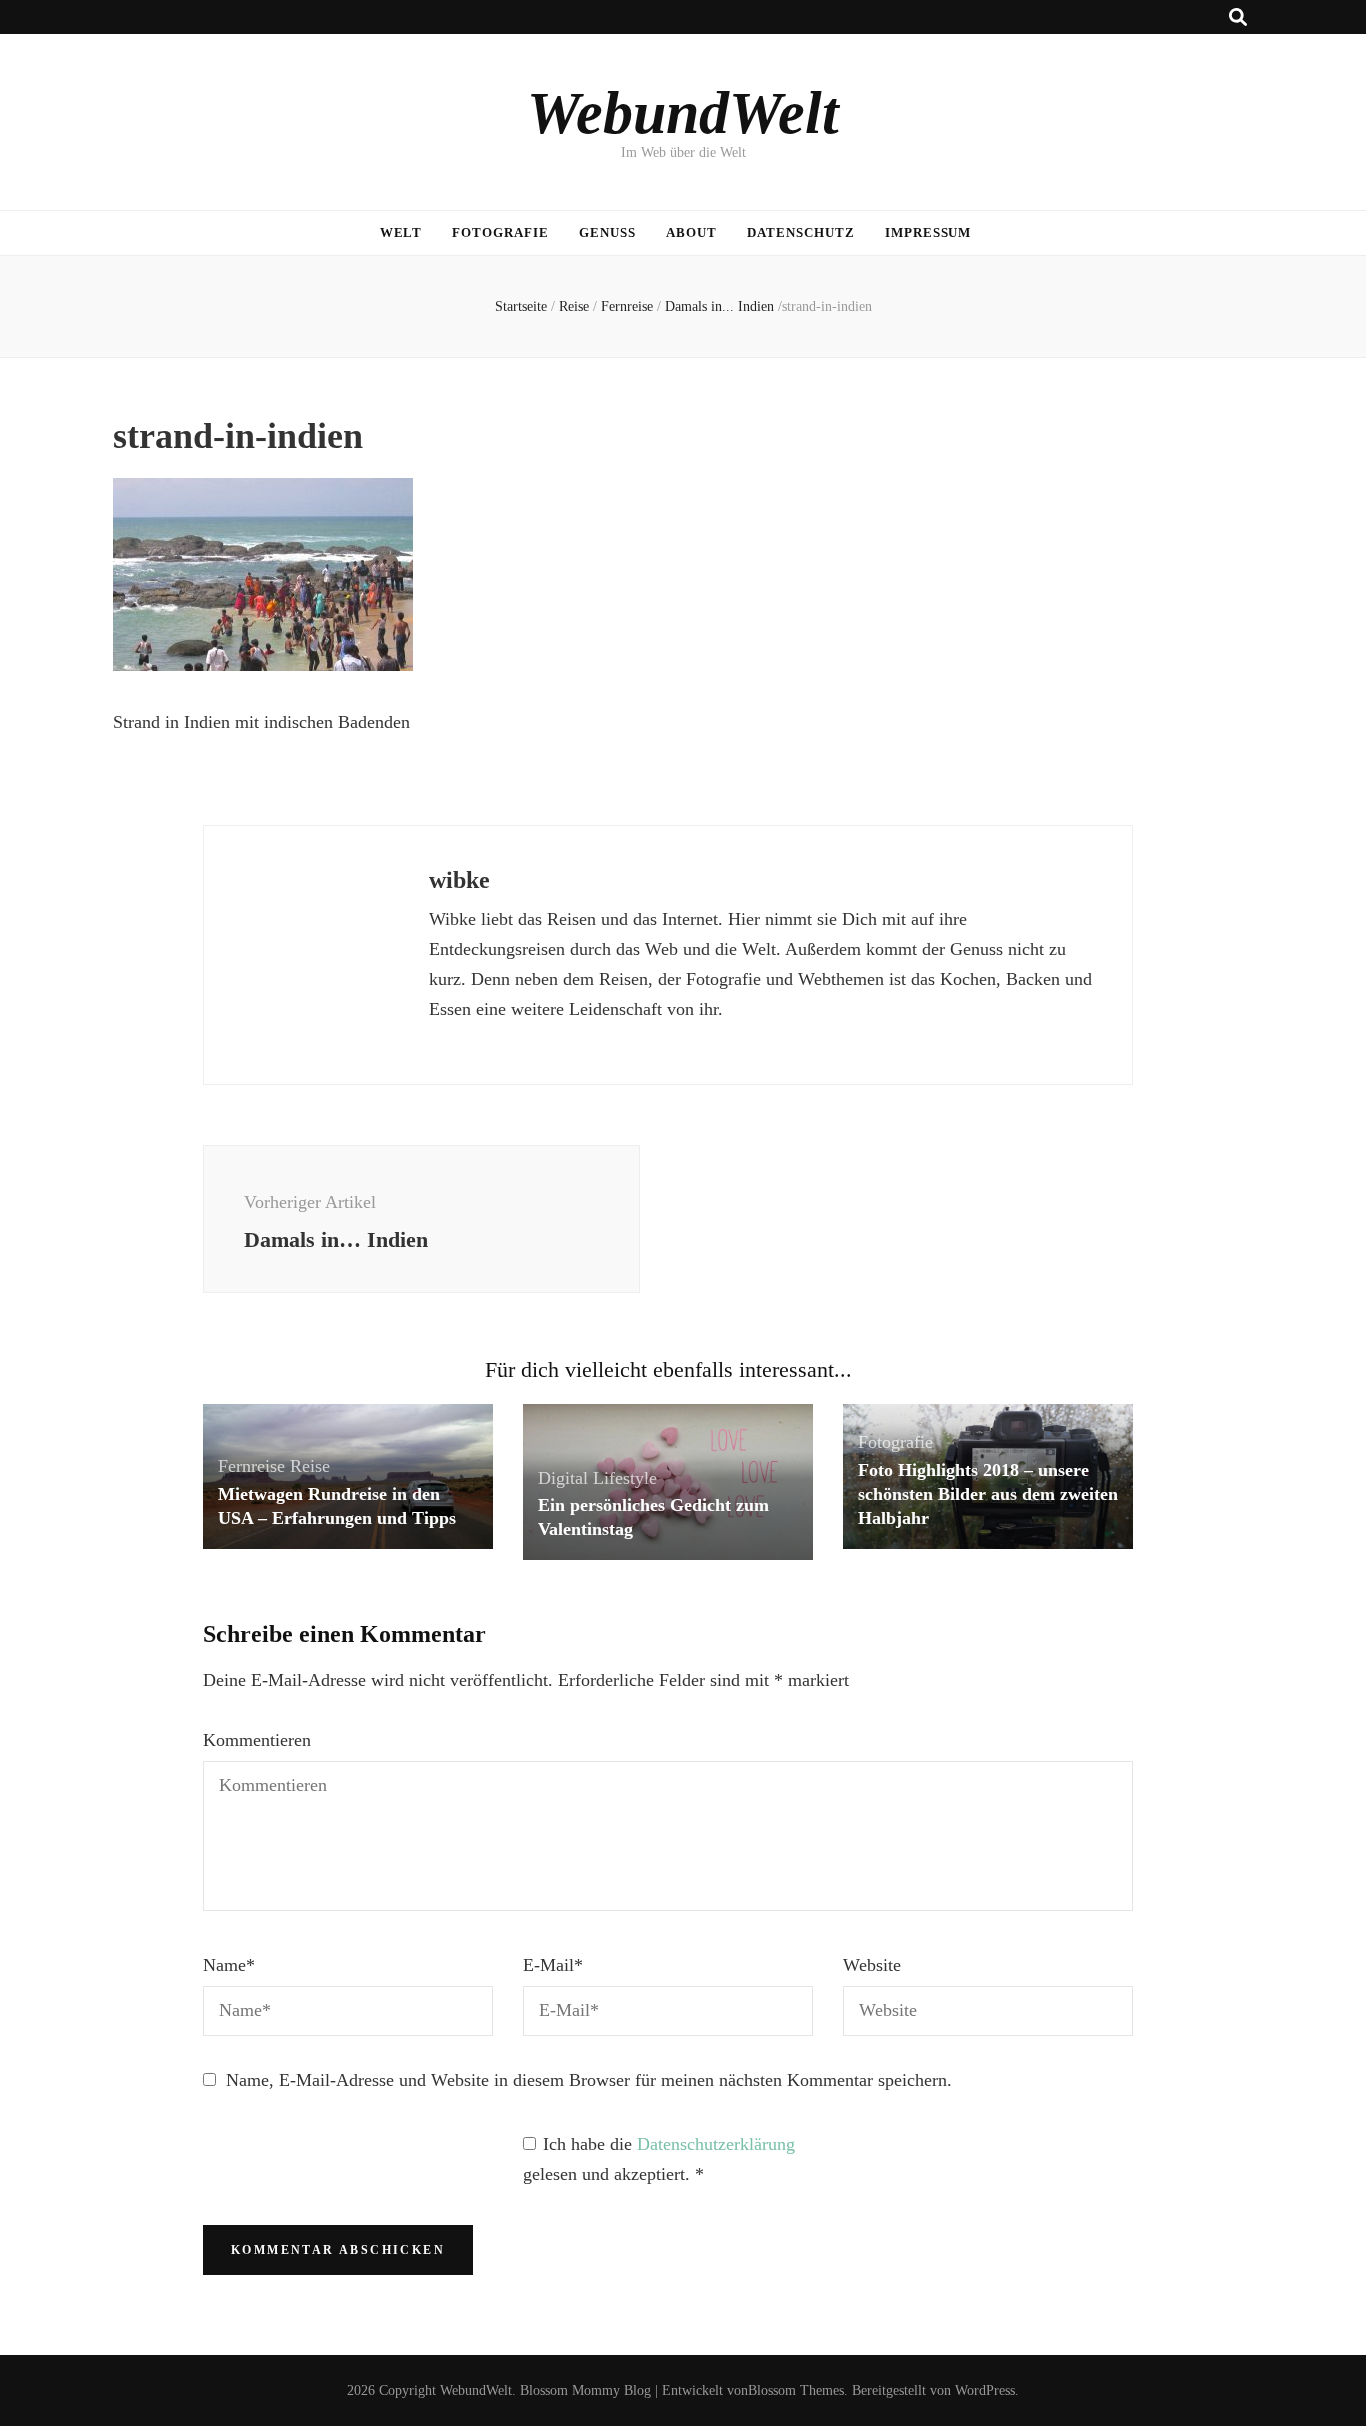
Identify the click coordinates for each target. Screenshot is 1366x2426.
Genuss (607, 232)
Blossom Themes (796, 2390)
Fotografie (500, 232)
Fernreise (627, 306)
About (691, 232)
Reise (574, 306)
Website (872, 1965)
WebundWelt (683, 113)
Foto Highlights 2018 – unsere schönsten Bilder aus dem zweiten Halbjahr (988, 1494)
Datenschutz (801, 232)
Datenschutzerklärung (716, 2144)
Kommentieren (257, 1740)
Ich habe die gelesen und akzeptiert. (659, 2159)
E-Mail (553, 1965)
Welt (401, 232)
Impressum (928, 232)
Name (229, 1965)
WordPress (985, 2390)
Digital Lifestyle (597, 1478)
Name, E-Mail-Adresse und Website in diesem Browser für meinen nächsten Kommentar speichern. (589, 2080)
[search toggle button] (1238, 17)
